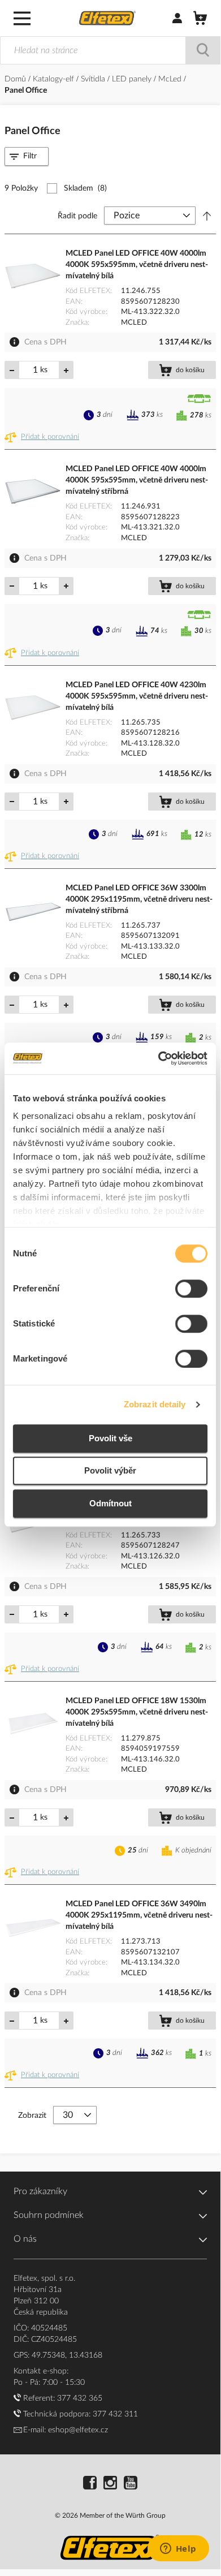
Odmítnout (110, 1503)
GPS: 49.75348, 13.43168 (58, 2355)
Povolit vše (110, 1438)
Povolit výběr (110, 1470)
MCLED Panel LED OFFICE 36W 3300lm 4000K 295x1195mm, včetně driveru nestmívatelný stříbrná (139, 899)
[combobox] (110, 50)
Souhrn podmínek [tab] (49, 2215)
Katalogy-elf (55, 79)
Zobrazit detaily (155, 1404)
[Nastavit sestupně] (207, 216)
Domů (16, 79)
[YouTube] (131, 2484)
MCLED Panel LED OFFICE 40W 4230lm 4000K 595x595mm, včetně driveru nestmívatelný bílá (137, 696)
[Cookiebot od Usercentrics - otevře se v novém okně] (159, 1058)
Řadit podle (77, 216)
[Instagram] (110, 2484)
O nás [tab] (25, 2239)
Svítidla (94, 79)
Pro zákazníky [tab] (40, 2191)
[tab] (27, 156)
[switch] (191, 1290)
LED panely (133, 79)
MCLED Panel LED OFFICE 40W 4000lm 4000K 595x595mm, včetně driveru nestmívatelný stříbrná (137, 480)
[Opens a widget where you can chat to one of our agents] (178, 2549)
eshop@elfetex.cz (78, 2430)
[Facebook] (90, 2484)
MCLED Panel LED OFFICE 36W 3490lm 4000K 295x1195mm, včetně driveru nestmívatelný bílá (139, 1915)
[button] (44, 437)
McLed (171, 79)
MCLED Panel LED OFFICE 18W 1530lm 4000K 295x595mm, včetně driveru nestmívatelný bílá (137, 1712)
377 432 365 (80, 2398)
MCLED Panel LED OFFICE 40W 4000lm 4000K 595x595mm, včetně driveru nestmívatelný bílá (137, 265)
